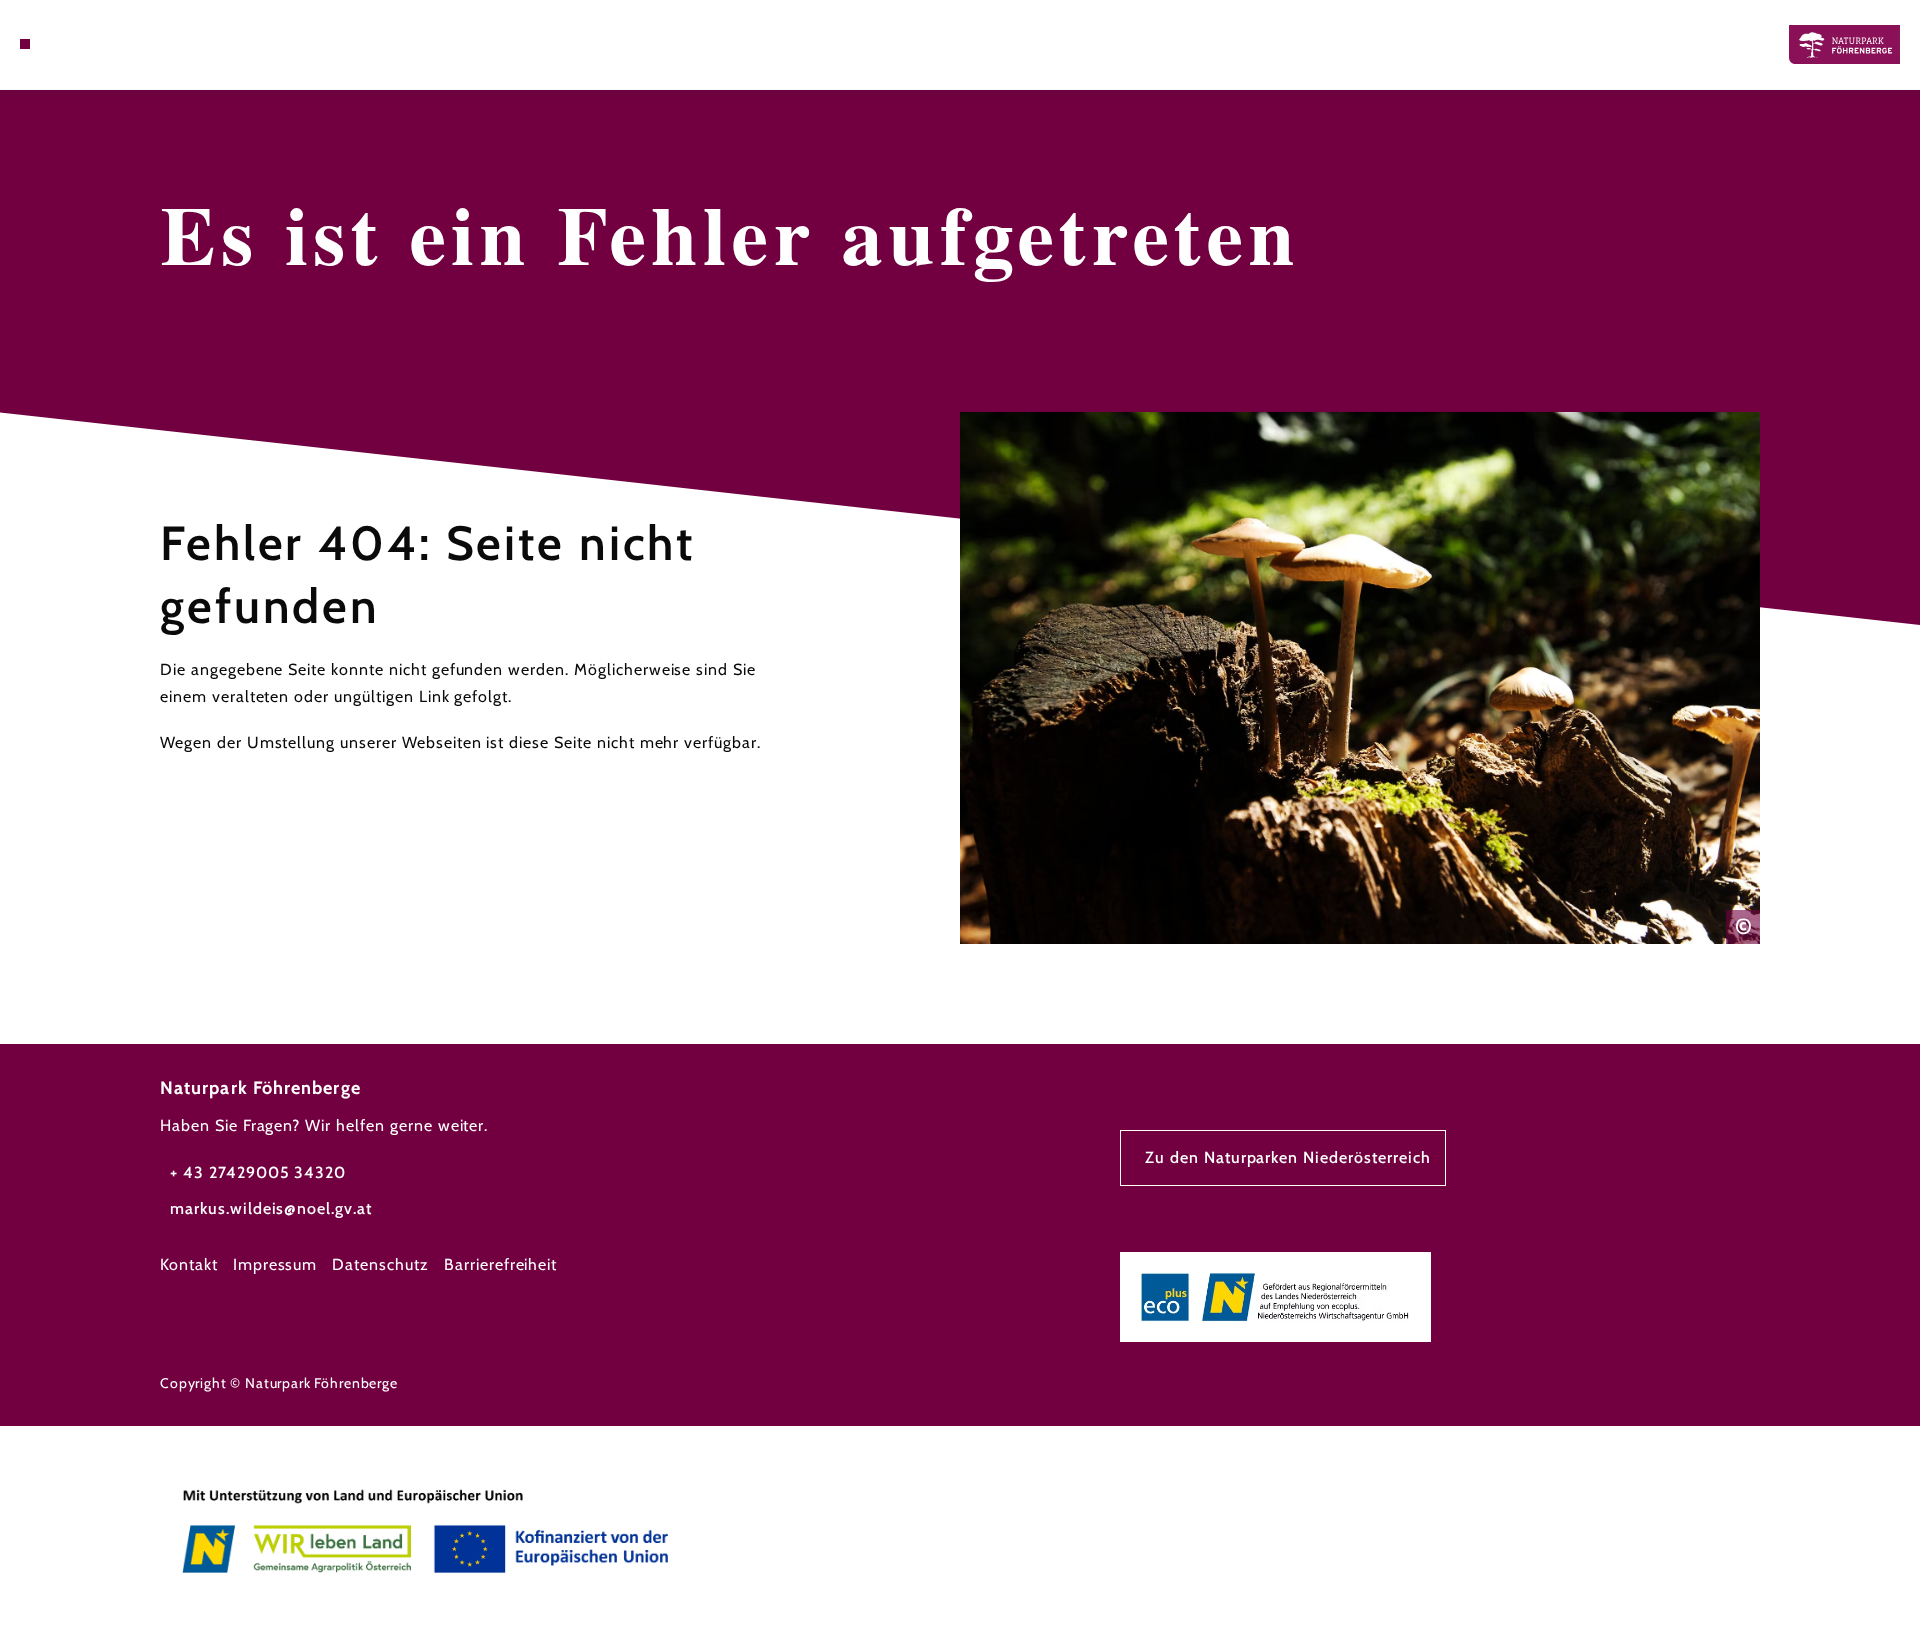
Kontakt (189, 1264)
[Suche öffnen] (80, 44)
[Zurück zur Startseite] (1844, 44)
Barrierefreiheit (500, 1264)
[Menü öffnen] (25, 44)
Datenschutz (380, 1264)
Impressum (275, 1264)
